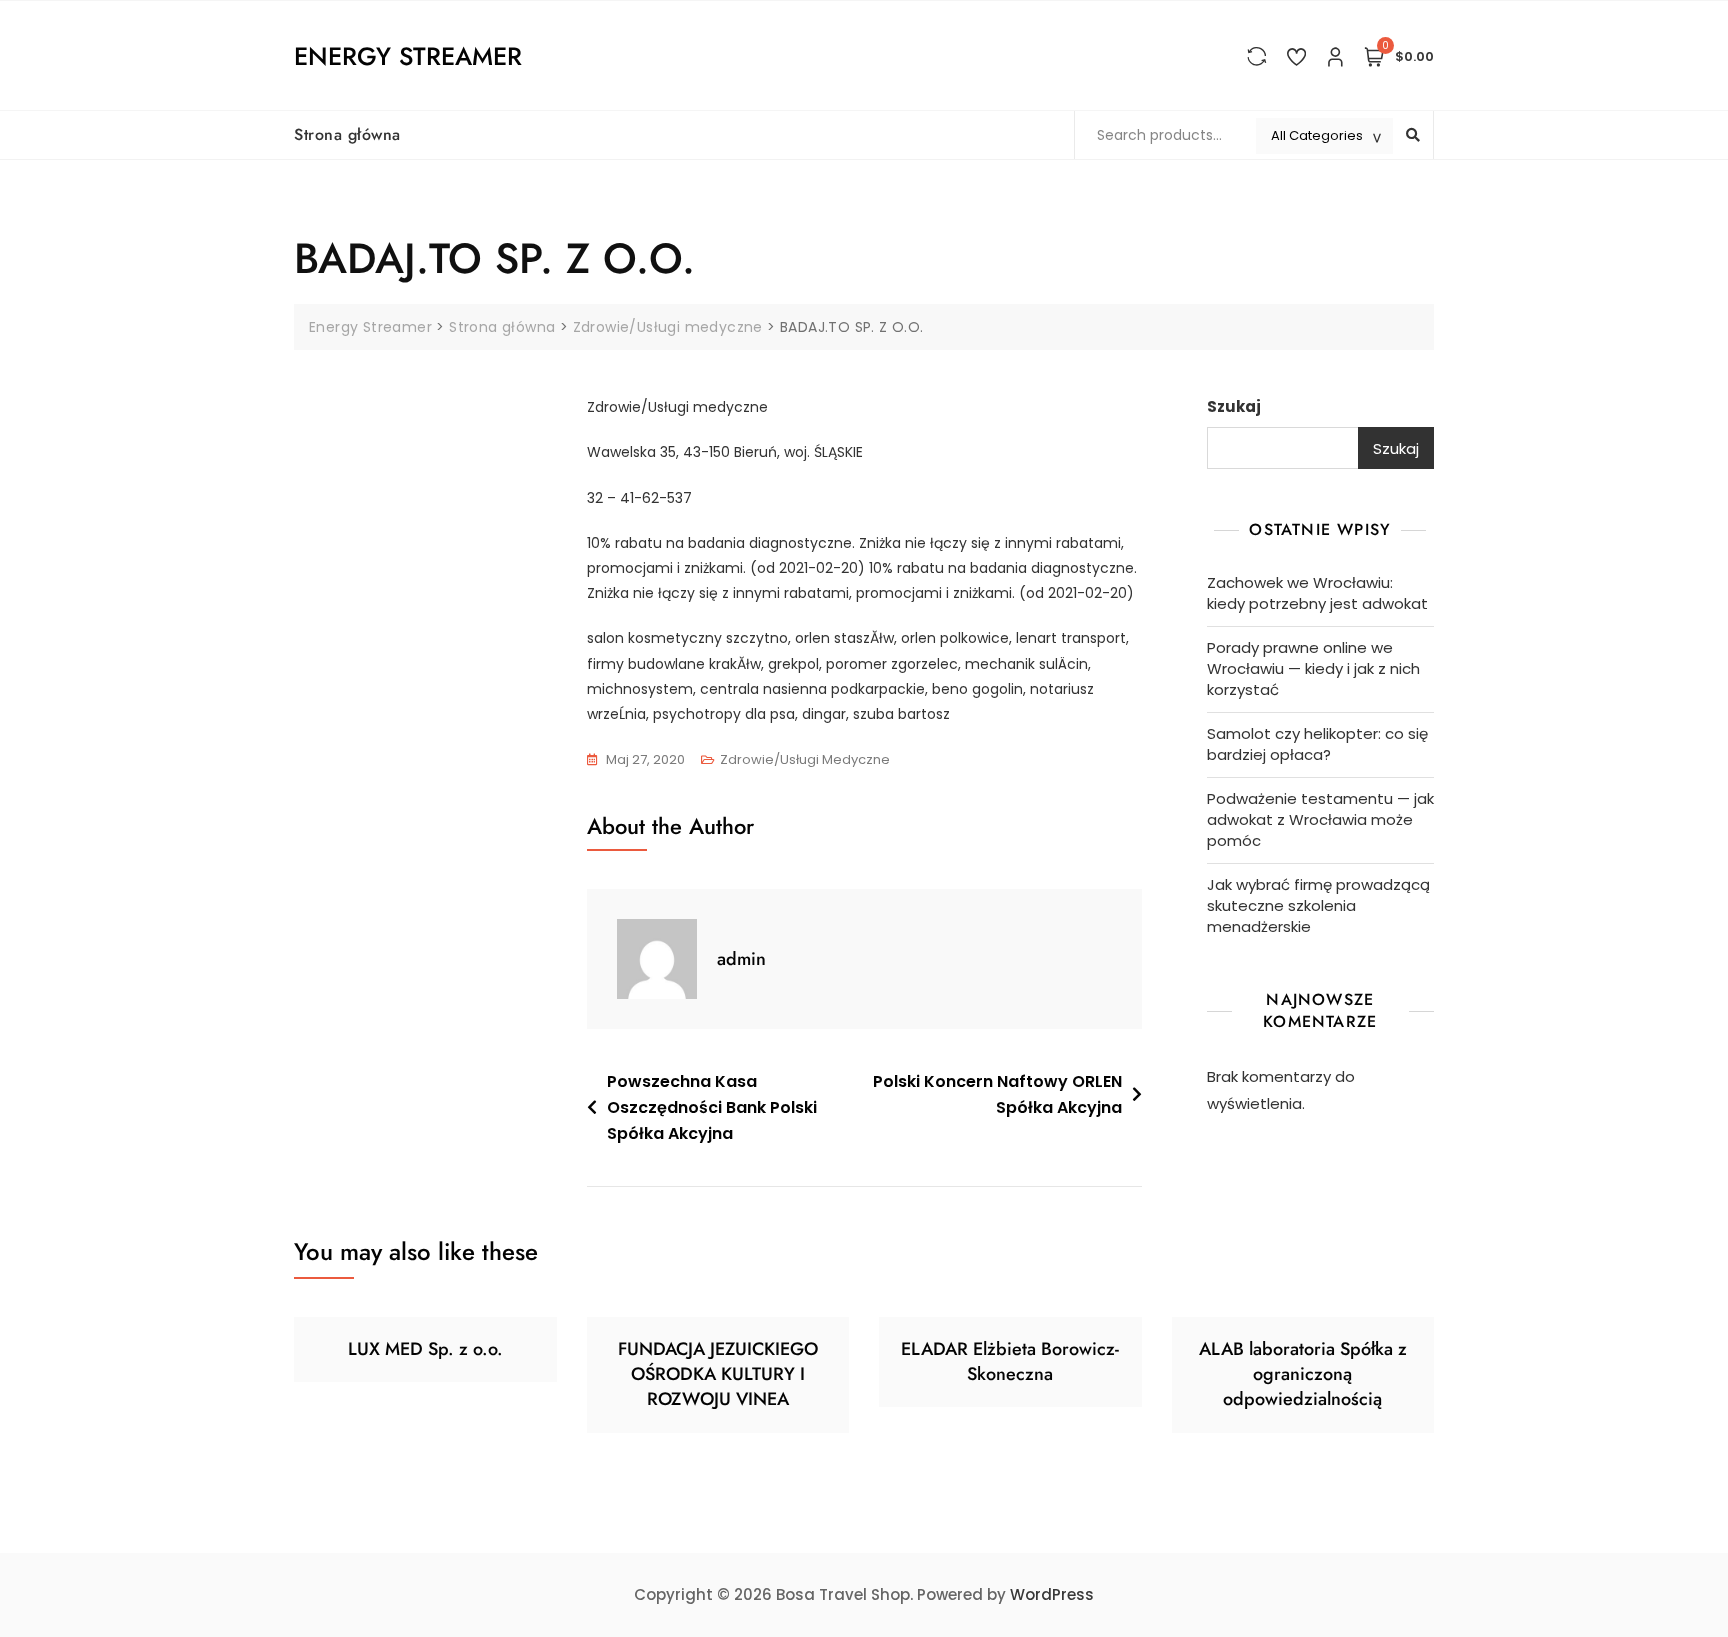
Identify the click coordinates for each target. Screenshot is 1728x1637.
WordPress (1052, 1594)
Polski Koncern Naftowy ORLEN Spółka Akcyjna (997, 1094)
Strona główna (347, 134)
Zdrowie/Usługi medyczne (805, 759)
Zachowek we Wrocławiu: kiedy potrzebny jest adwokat (1317, 593)
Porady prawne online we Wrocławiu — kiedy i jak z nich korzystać (1313, 668)
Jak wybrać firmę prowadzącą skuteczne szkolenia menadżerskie (1318, 905)
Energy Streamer (408, 56)
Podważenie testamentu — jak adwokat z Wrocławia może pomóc (1320, 819)
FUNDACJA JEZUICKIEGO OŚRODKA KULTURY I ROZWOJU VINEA (718, 1374)
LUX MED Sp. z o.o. (425, 1349)
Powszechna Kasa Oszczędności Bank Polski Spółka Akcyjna (712, 1107)
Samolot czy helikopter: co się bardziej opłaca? (1317, 744)
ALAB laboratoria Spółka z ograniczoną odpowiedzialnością (1303, 1374)
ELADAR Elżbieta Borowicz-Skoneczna (1010, 1361)
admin (741, 959)
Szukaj (1234, 406)
